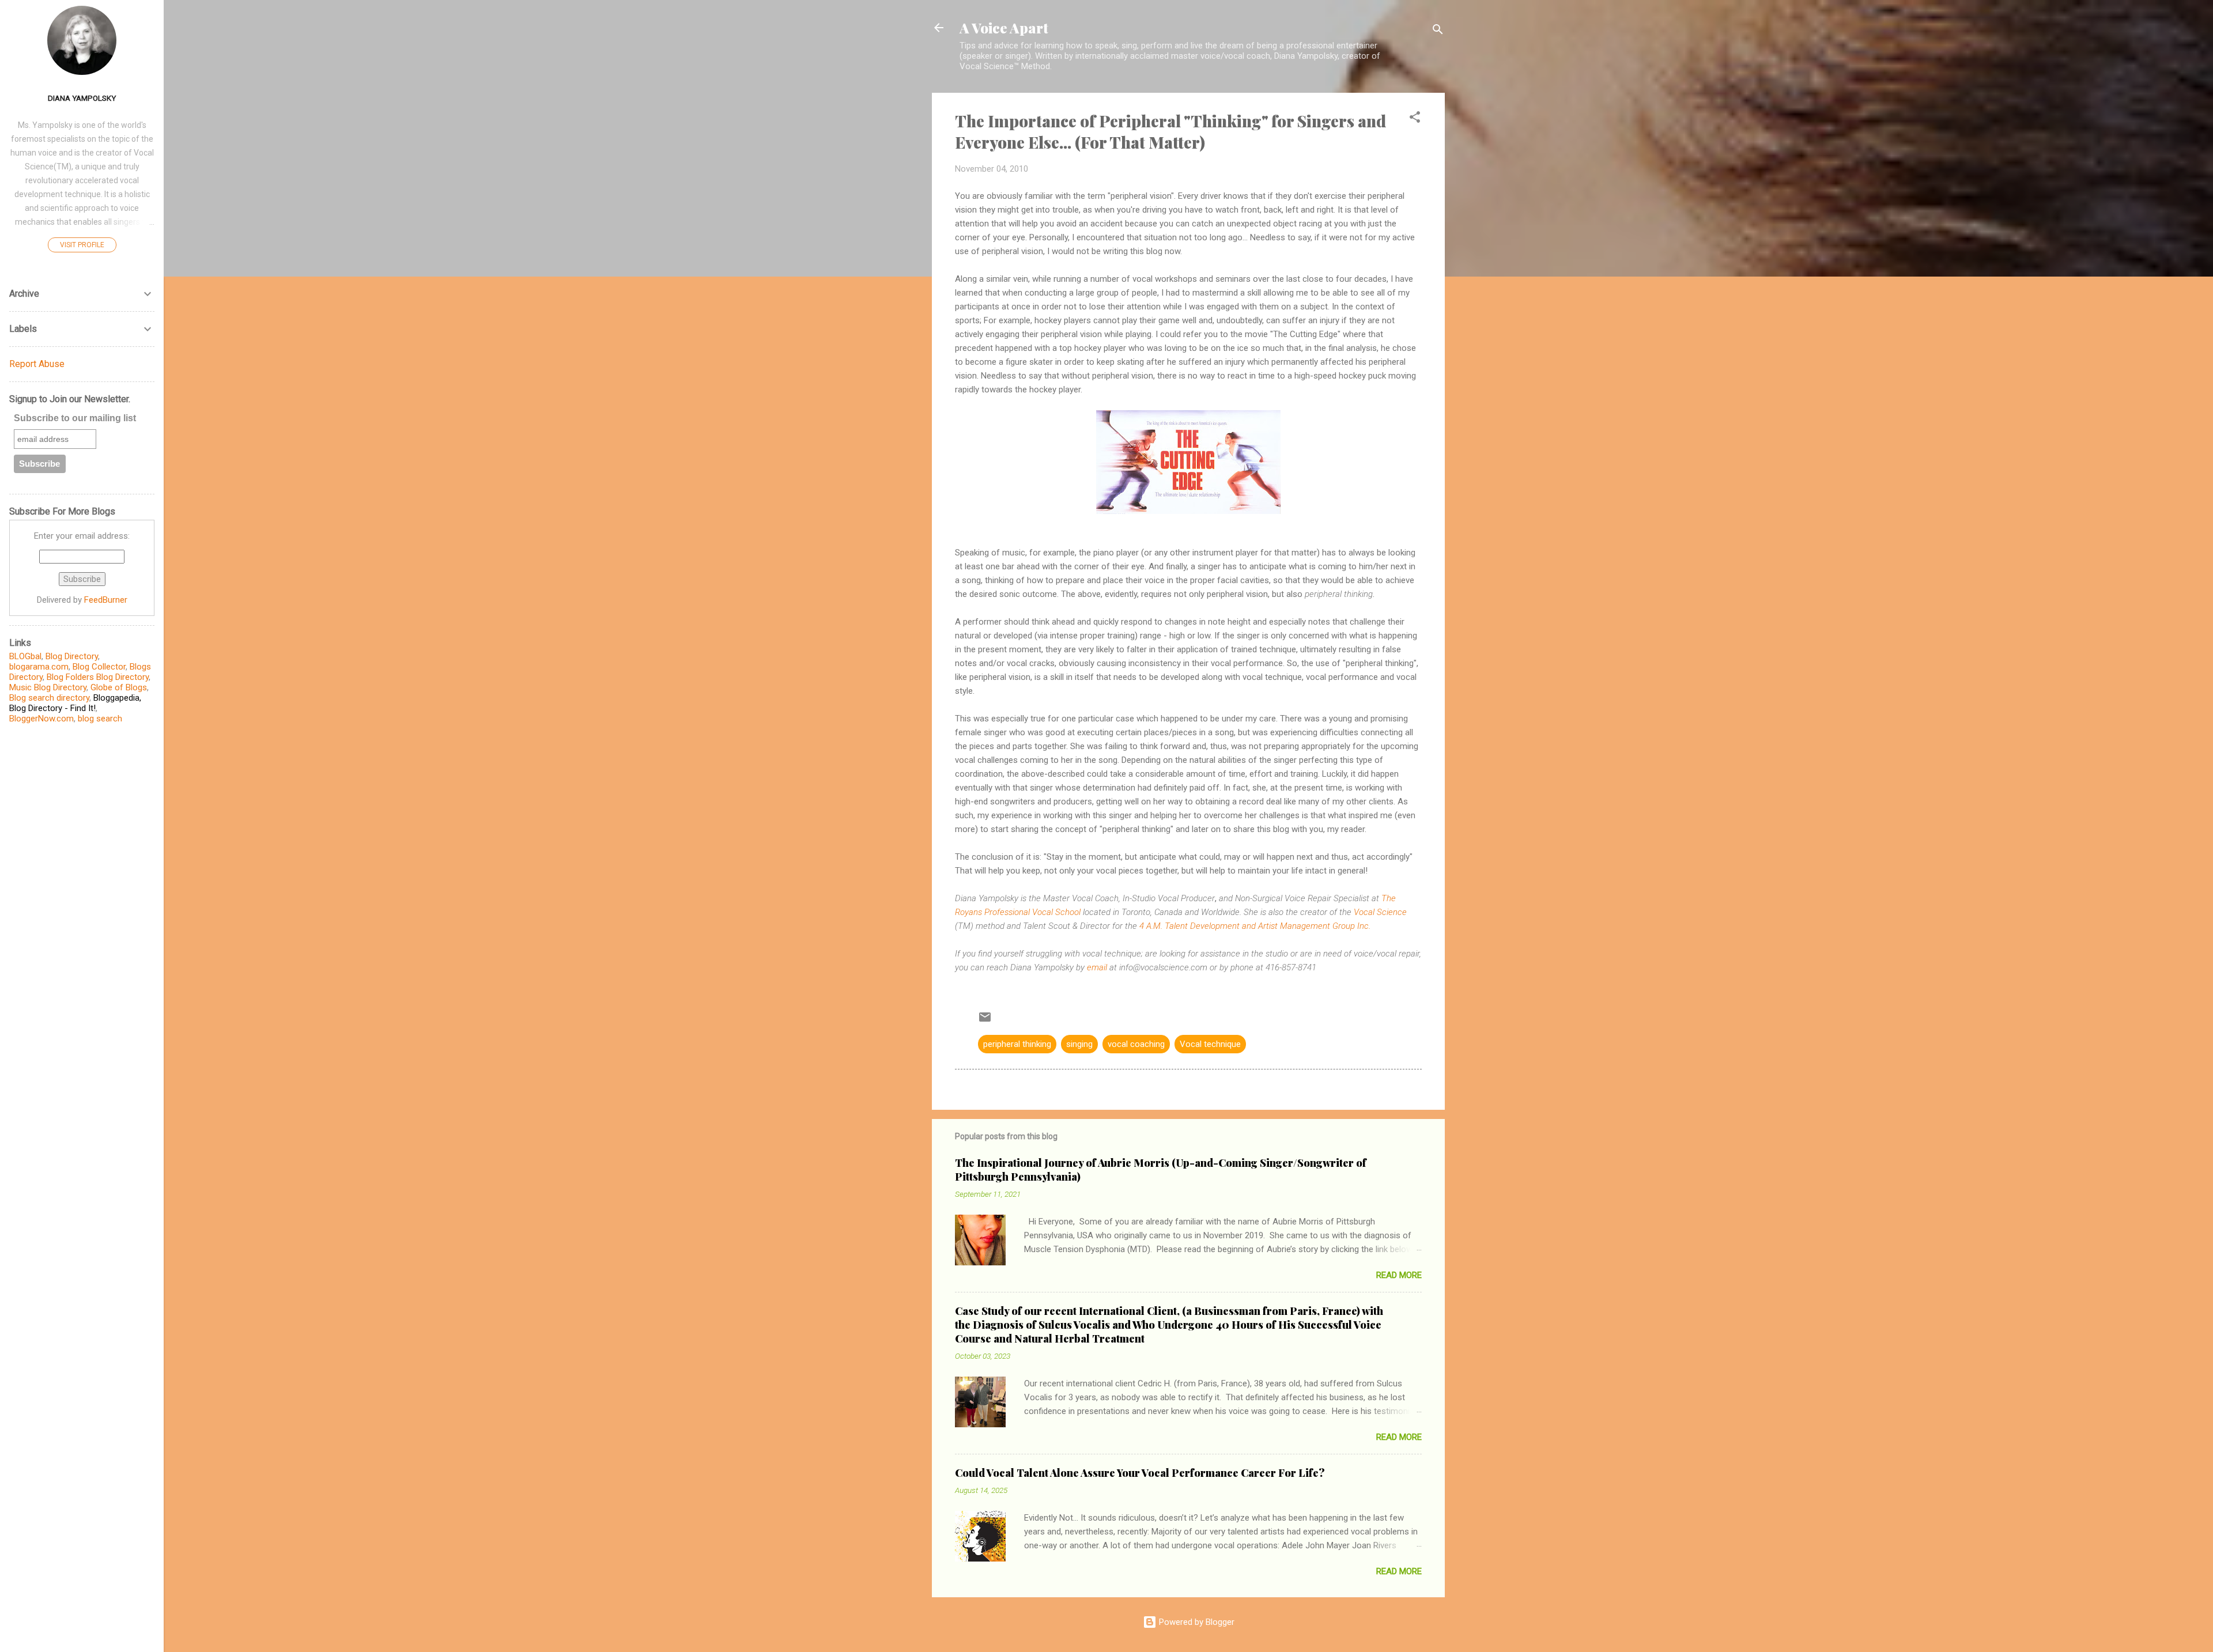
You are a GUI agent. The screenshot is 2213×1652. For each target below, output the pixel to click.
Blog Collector (99, 667)
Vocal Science (1380, 912)
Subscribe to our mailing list (75, 418)
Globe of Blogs (119, 687)
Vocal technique (1210, 1044)
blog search (100, 719)
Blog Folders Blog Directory (98, 677)
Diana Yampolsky (82, 98)
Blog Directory (72, 656)
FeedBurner (106, 600)
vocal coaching (1136, 1044)
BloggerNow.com (41, 719)
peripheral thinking (1017, 1044)
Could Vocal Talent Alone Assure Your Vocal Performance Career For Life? (1140, 1473)
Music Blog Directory (48, 687)
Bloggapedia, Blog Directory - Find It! (75, 703)
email (1097, 967)
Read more (1399, 1275)
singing (1079, 1044)
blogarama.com (39, 667)
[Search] (1438, 31)
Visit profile (82, 245)
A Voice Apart (1004, 28)
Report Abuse (37, 364)
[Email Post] (985, 1021)
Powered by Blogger (1196, 1622)
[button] (1415, 119)
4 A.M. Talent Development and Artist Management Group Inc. (1255, 926)
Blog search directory (49, 698)
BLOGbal (25, 656)
